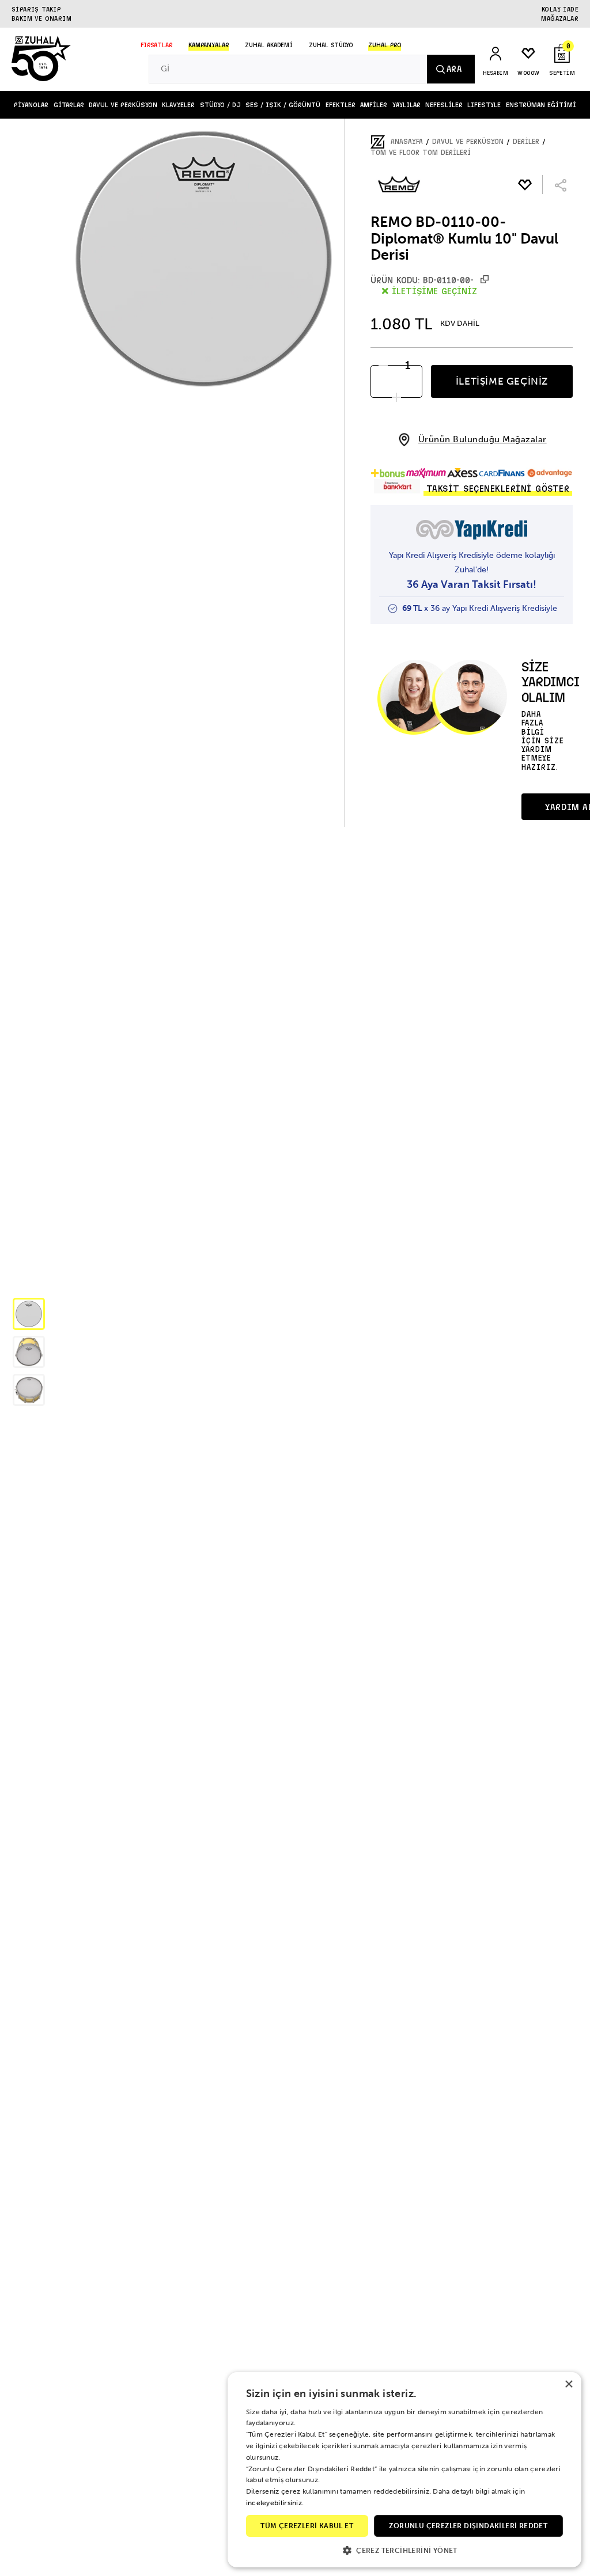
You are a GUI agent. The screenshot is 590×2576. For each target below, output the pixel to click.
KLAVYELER (178, 105)
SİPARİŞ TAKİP (36, 9)
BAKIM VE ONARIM (41, 18)
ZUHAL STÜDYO (331, 45)
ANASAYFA (407, 142)
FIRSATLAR (156, 45)
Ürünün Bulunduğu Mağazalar (483, 440)
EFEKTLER (341, 105)
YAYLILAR (406, 105)
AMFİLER (374, 105)
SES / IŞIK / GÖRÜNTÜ (283, 105)
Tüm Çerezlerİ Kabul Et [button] (307, 2526)
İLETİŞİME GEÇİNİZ (502, 381)
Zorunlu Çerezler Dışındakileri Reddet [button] (468, 2526)
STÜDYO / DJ (220, 105)
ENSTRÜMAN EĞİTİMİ (541, 105)
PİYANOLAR (31, 105)
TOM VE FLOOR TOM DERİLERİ (421, 153)
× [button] (568, 2385)
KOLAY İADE (560, 9)
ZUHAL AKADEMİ (269, 45)
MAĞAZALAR (560, 18)
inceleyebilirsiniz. (275, 2503)
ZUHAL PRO (385, 45)
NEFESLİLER (444, 105)
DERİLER (526, 142)
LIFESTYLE (484, 105)
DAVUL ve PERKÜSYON (123, 105)
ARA (454, 69)
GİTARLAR (69, 105)
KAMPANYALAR (209, 45)
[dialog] (404, 2470)
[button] (29, 1314)
